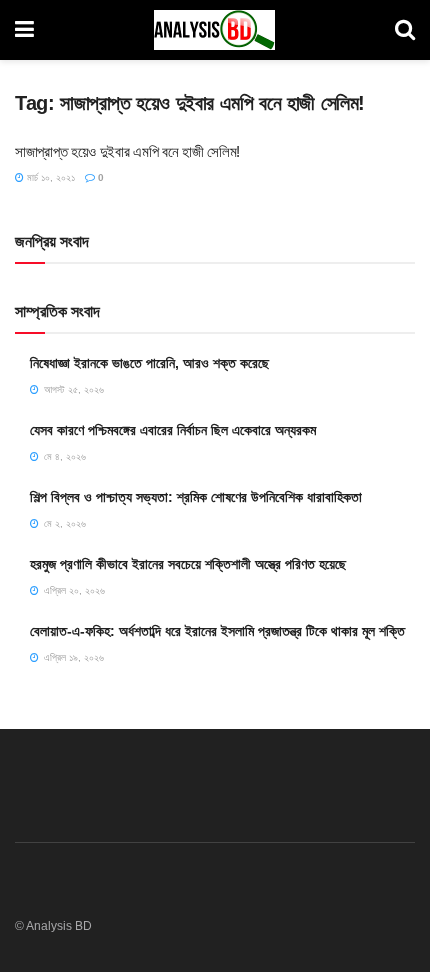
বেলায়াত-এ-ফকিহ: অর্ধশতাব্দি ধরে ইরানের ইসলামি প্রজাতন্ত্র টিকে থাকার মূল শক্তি (217, 631)
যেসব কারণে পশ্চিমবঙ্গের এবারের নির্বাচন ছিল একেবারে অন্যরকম (173, 430)
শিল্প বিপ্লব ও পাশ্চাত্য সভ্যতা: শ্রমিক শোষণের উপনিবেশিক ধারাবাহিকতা (196, 497)
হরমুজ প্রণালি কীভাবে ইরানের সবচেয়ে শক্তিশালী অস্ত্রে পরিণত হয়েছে (188, 564)
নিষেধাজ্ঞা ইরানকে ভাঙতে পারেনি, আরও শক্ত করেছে (149, 363)
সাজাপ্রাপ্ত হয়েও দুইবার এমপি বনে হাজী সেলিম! (127, 151)
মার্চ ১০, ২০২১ (49, 177)
